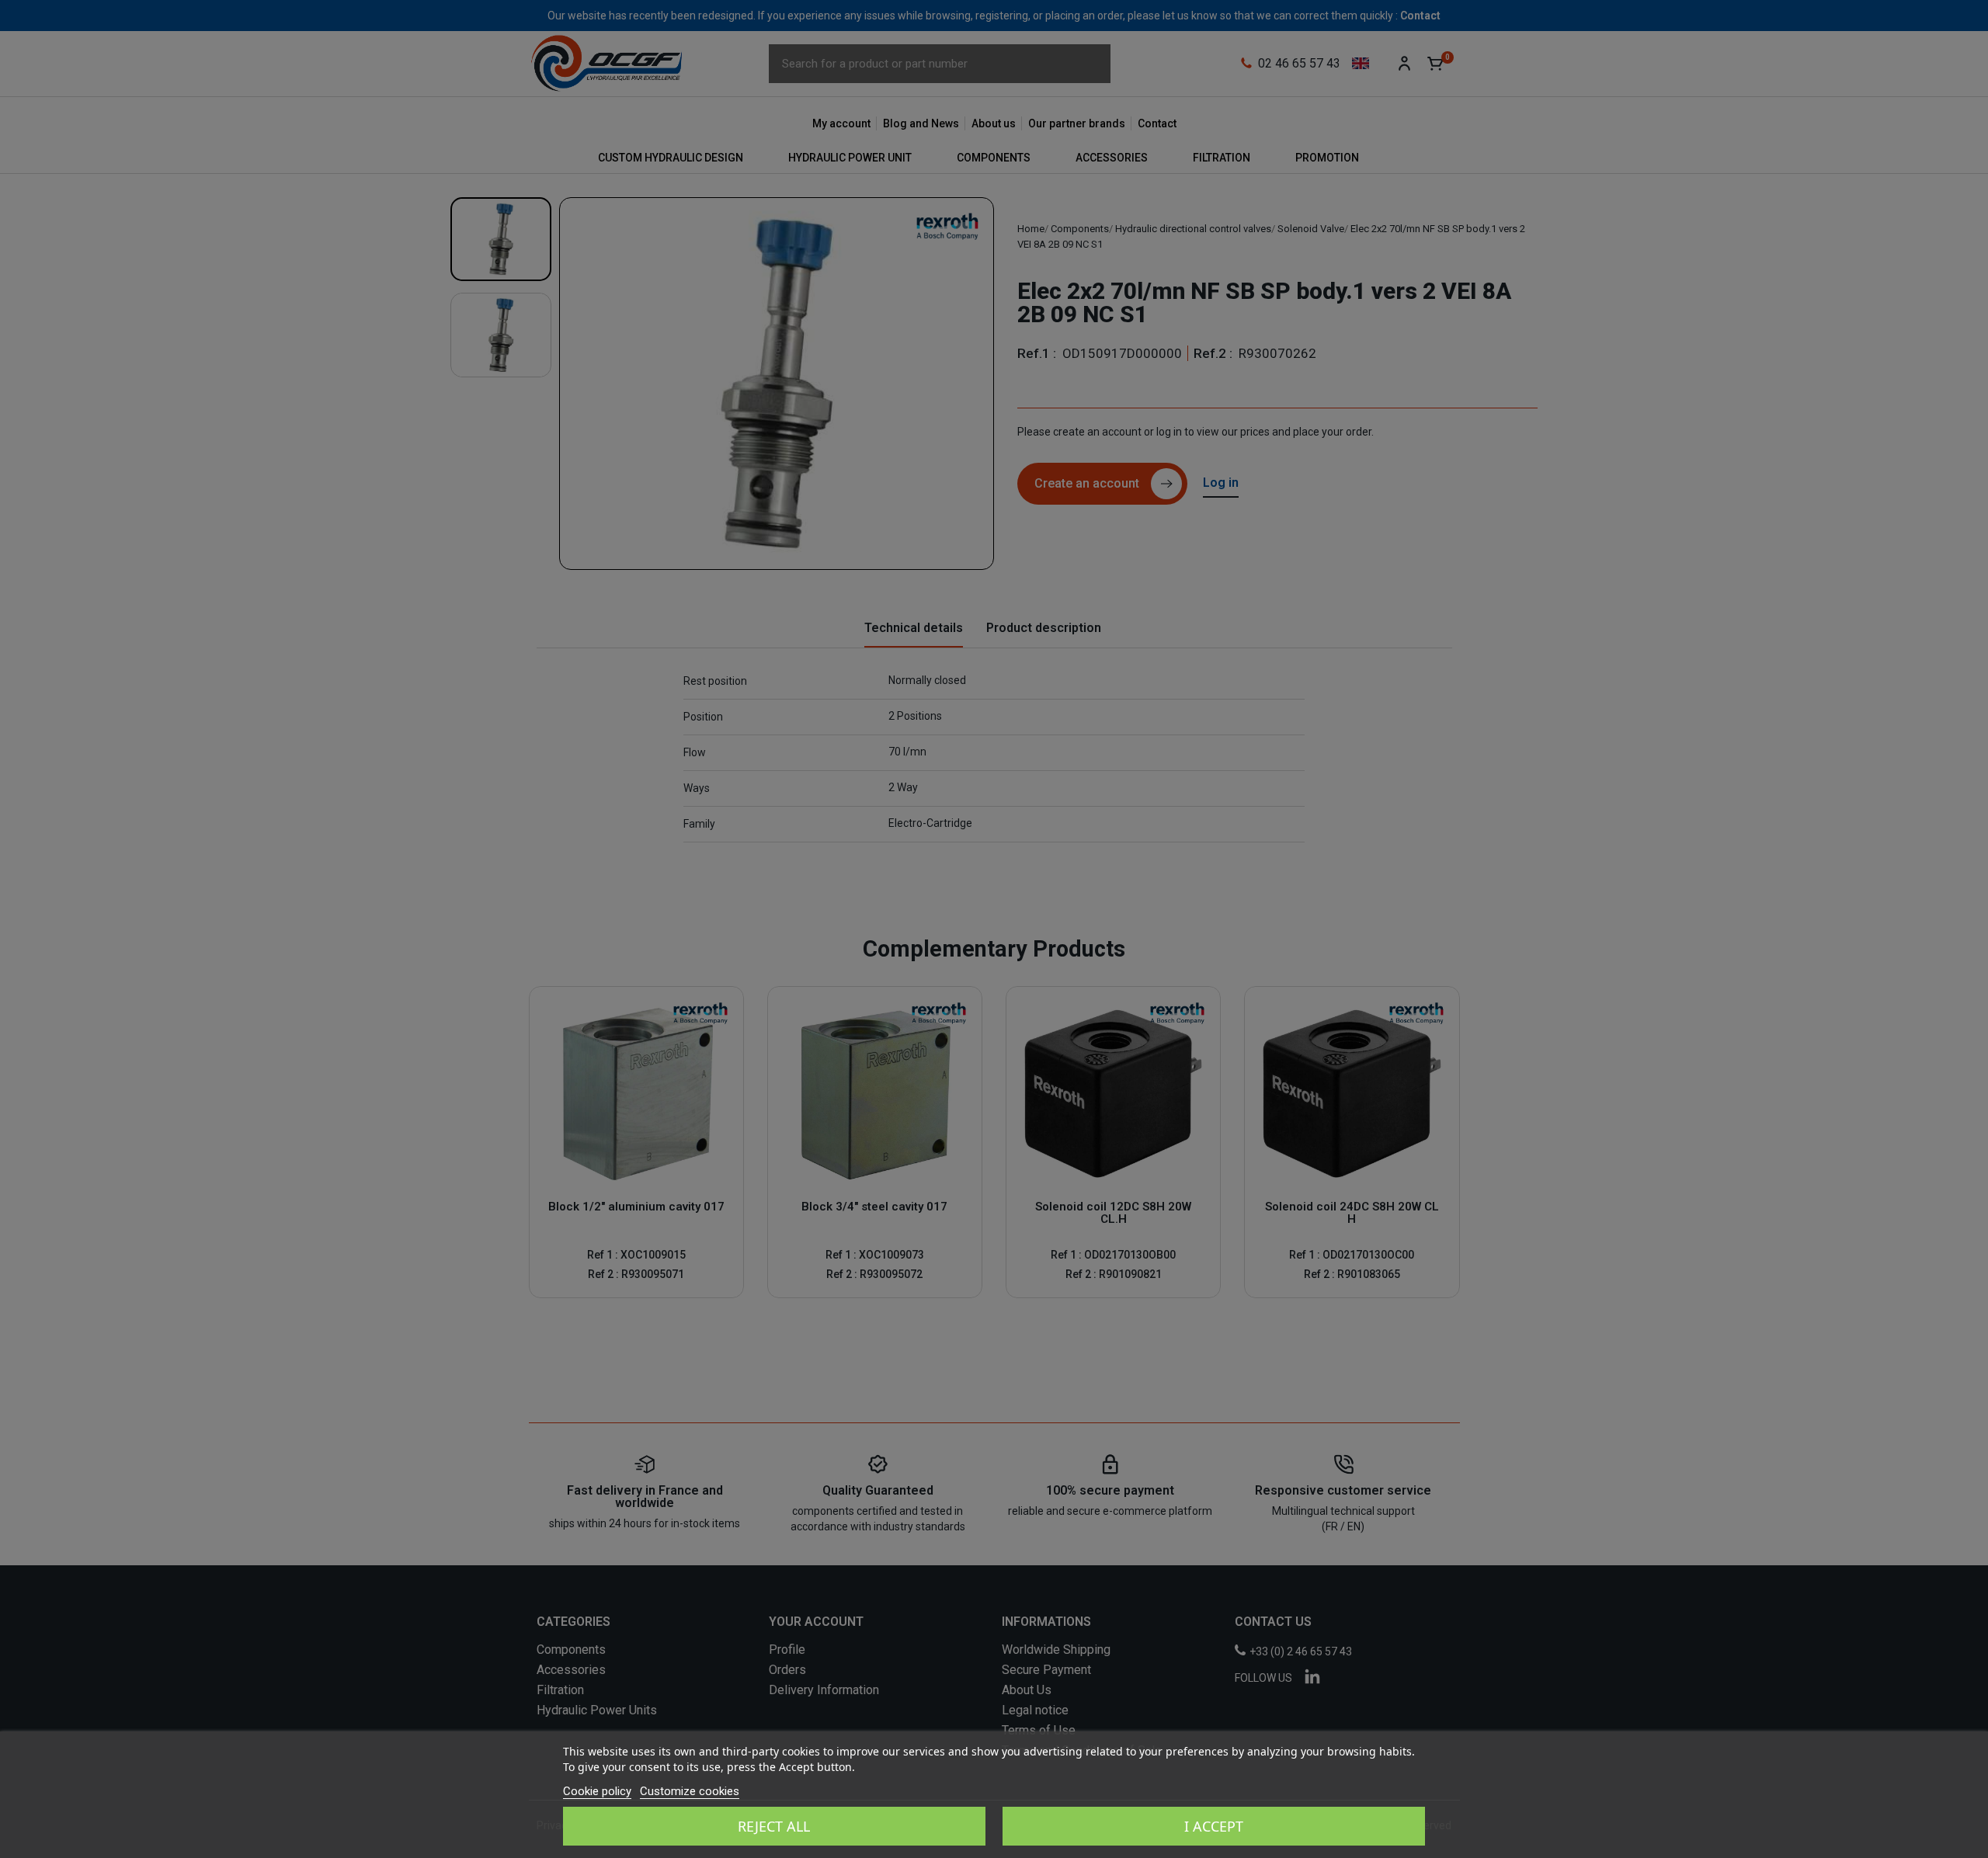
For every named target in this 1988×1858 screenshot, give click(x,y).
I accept (1214, 1826)
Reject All (774, 1826)
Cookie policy (597, 1791)
